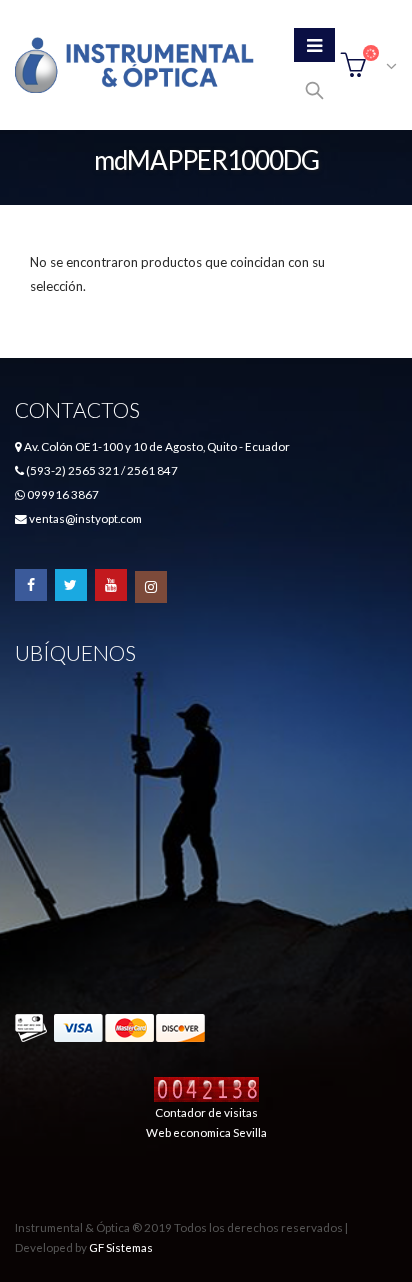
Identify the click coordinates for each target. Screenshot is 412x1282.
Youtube (111, 585)
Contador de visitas (206, 1112)
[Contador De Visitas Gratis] (206, 1088)
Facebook (31, 585)
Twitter (71, 585)
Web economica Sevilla (206, 1132)
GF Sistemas (121, 1247)
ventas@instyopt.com (85, 518)
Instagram (151, 587)
